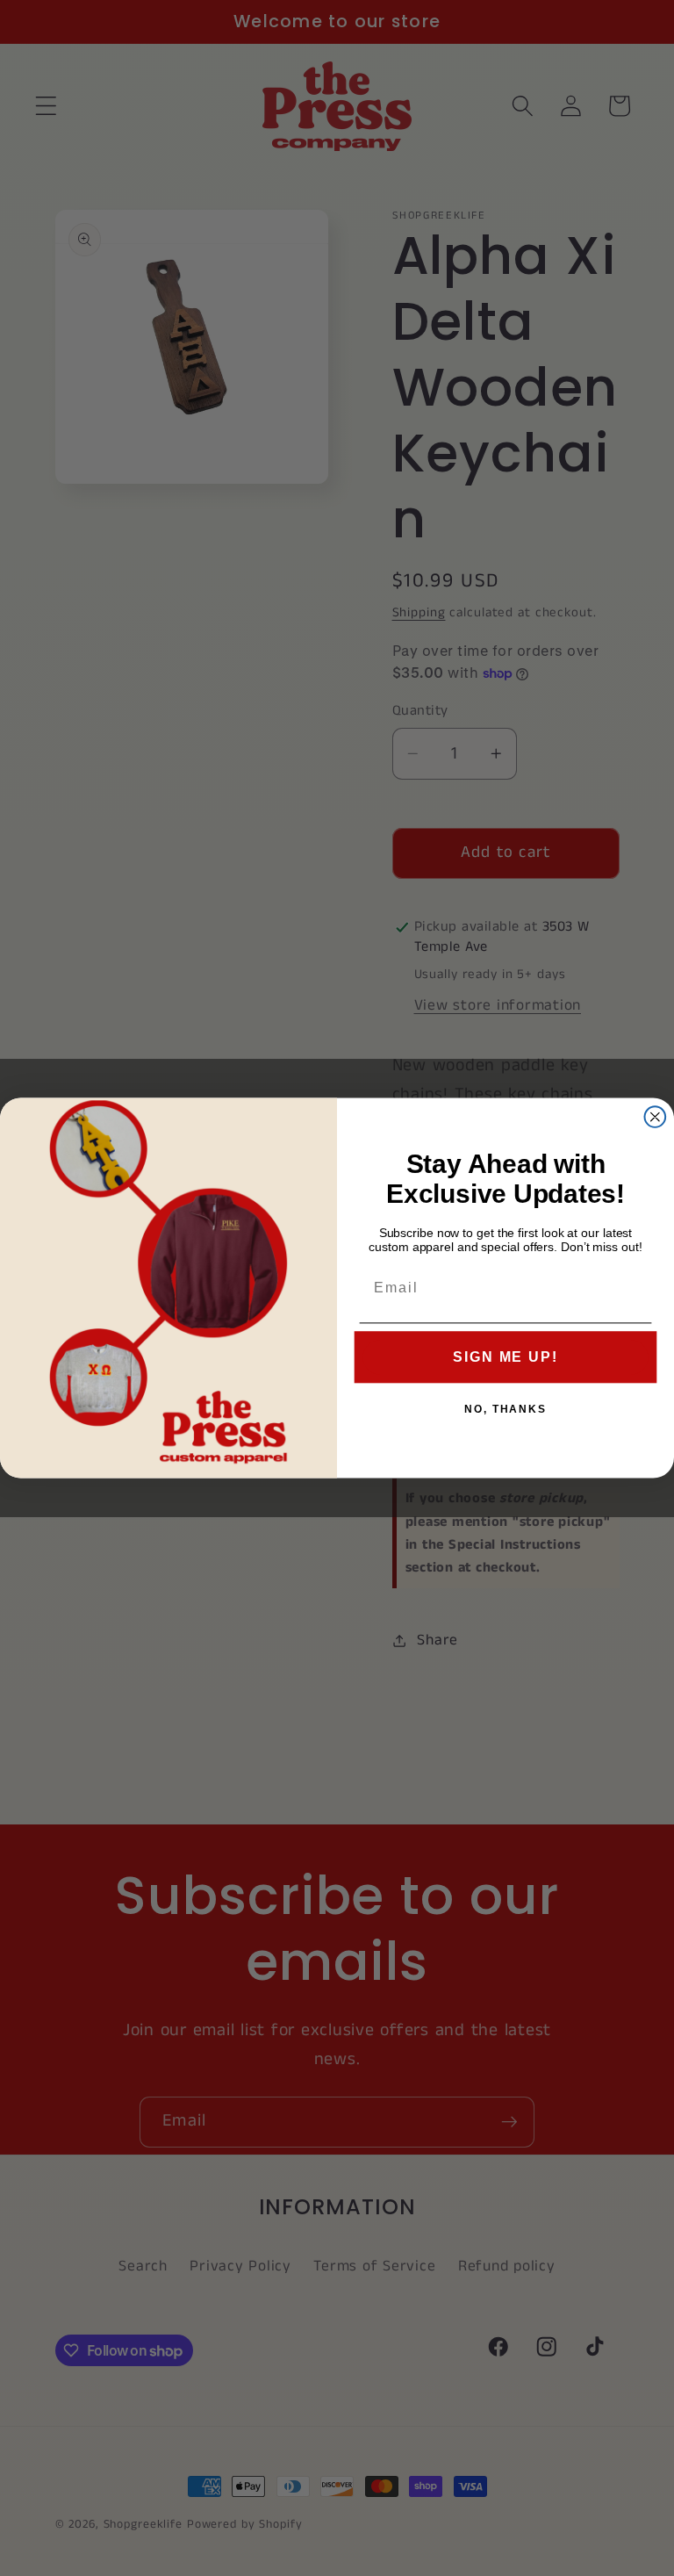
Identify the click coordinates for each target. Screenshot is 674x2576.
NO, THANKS (505, 1409)
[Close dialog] (656, 1117)
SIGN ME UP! (505, 1357)
